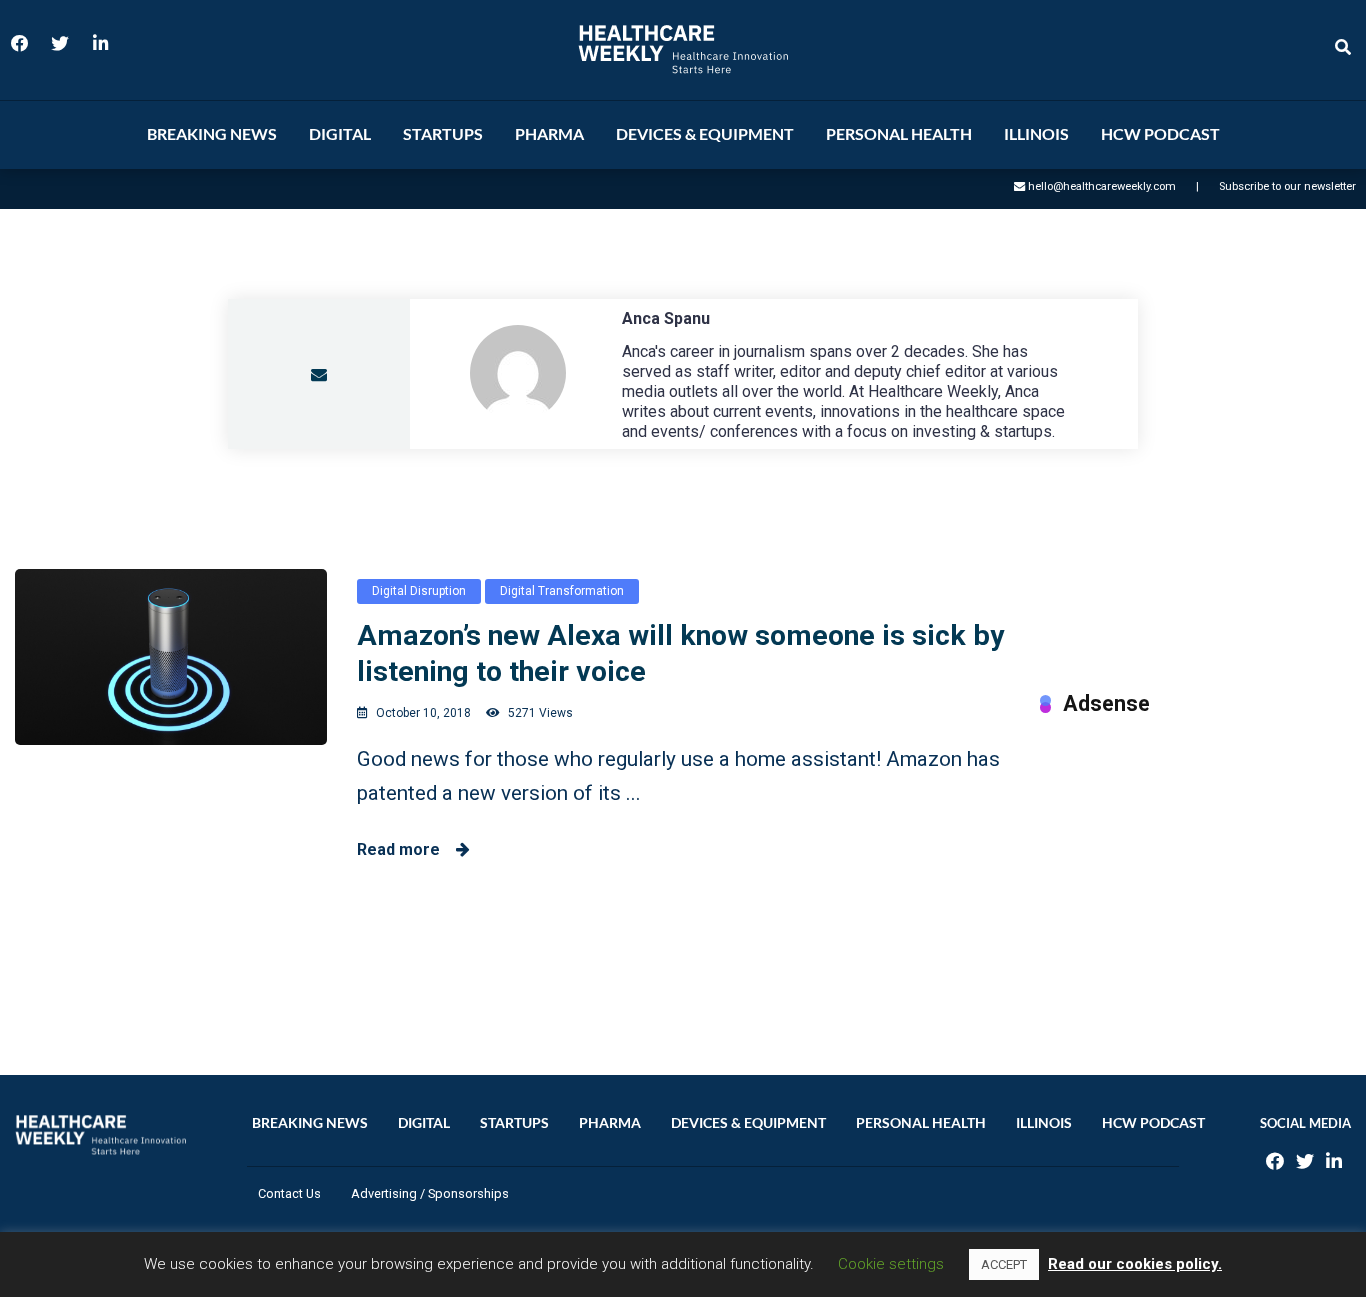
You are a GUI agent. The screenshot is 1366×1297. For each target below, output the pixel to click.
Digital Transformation (562, 591)
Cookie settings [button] (891, 1264)
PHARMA (549, 133)
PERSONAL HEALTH (899, 133)
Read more (406, 849)
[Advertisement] (1196, 875)
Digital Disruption (419, 591)
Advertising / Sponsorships (430, 1193)
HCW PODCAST (1160, 133)
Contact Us (289, 1193)
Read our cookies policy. (1135, 1264)
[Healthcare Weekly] (683, 49)
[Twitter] (60, 50)
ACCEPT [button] (1004, 1264)
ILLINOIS (1036, 133)
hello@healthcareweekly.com (1102, 186)
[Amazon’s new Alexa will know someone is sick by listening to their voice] (171, 657)
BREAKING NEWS (212, 133)
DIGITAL (340, 133)
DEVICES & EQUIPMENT (705, 133)
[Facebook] (20, 50)
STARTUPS (443, 133)
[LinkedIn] (100, 50)
